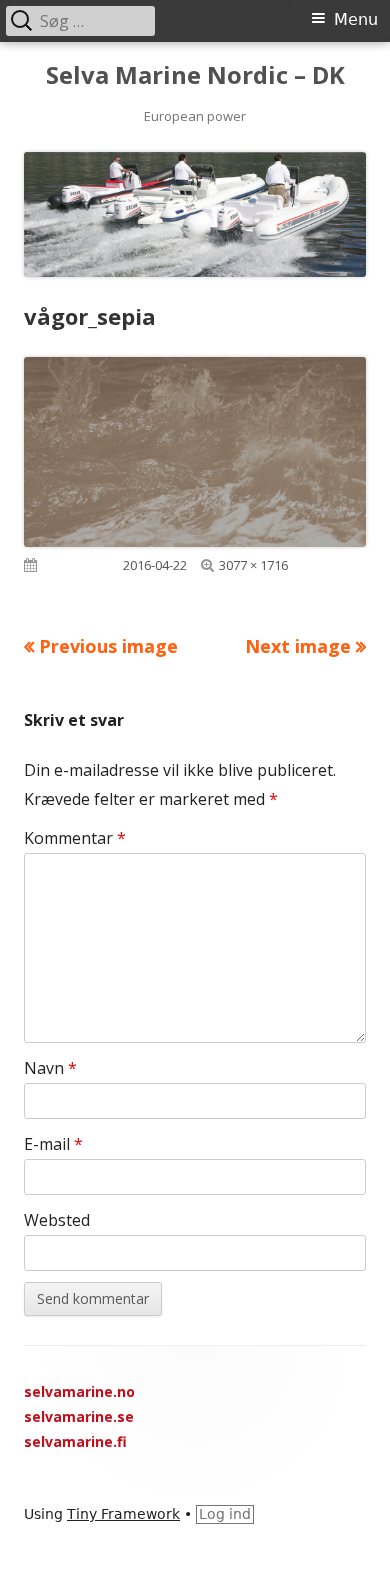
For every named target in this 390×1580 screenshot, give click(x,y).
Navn (50, 1068)
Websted (57, 1220)
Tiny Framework (123, 1514)
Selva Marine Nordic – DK (195, 75)
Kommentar (75, 838)
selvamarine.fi (75, 1441)
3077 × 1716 (253, 565)
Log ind (225, 1514)
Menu (356, 19)
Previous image (108, 646)
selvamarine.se (79, 1416)
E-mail (53, 1144)
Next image (298, 646)
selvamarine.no (79, 1391)
